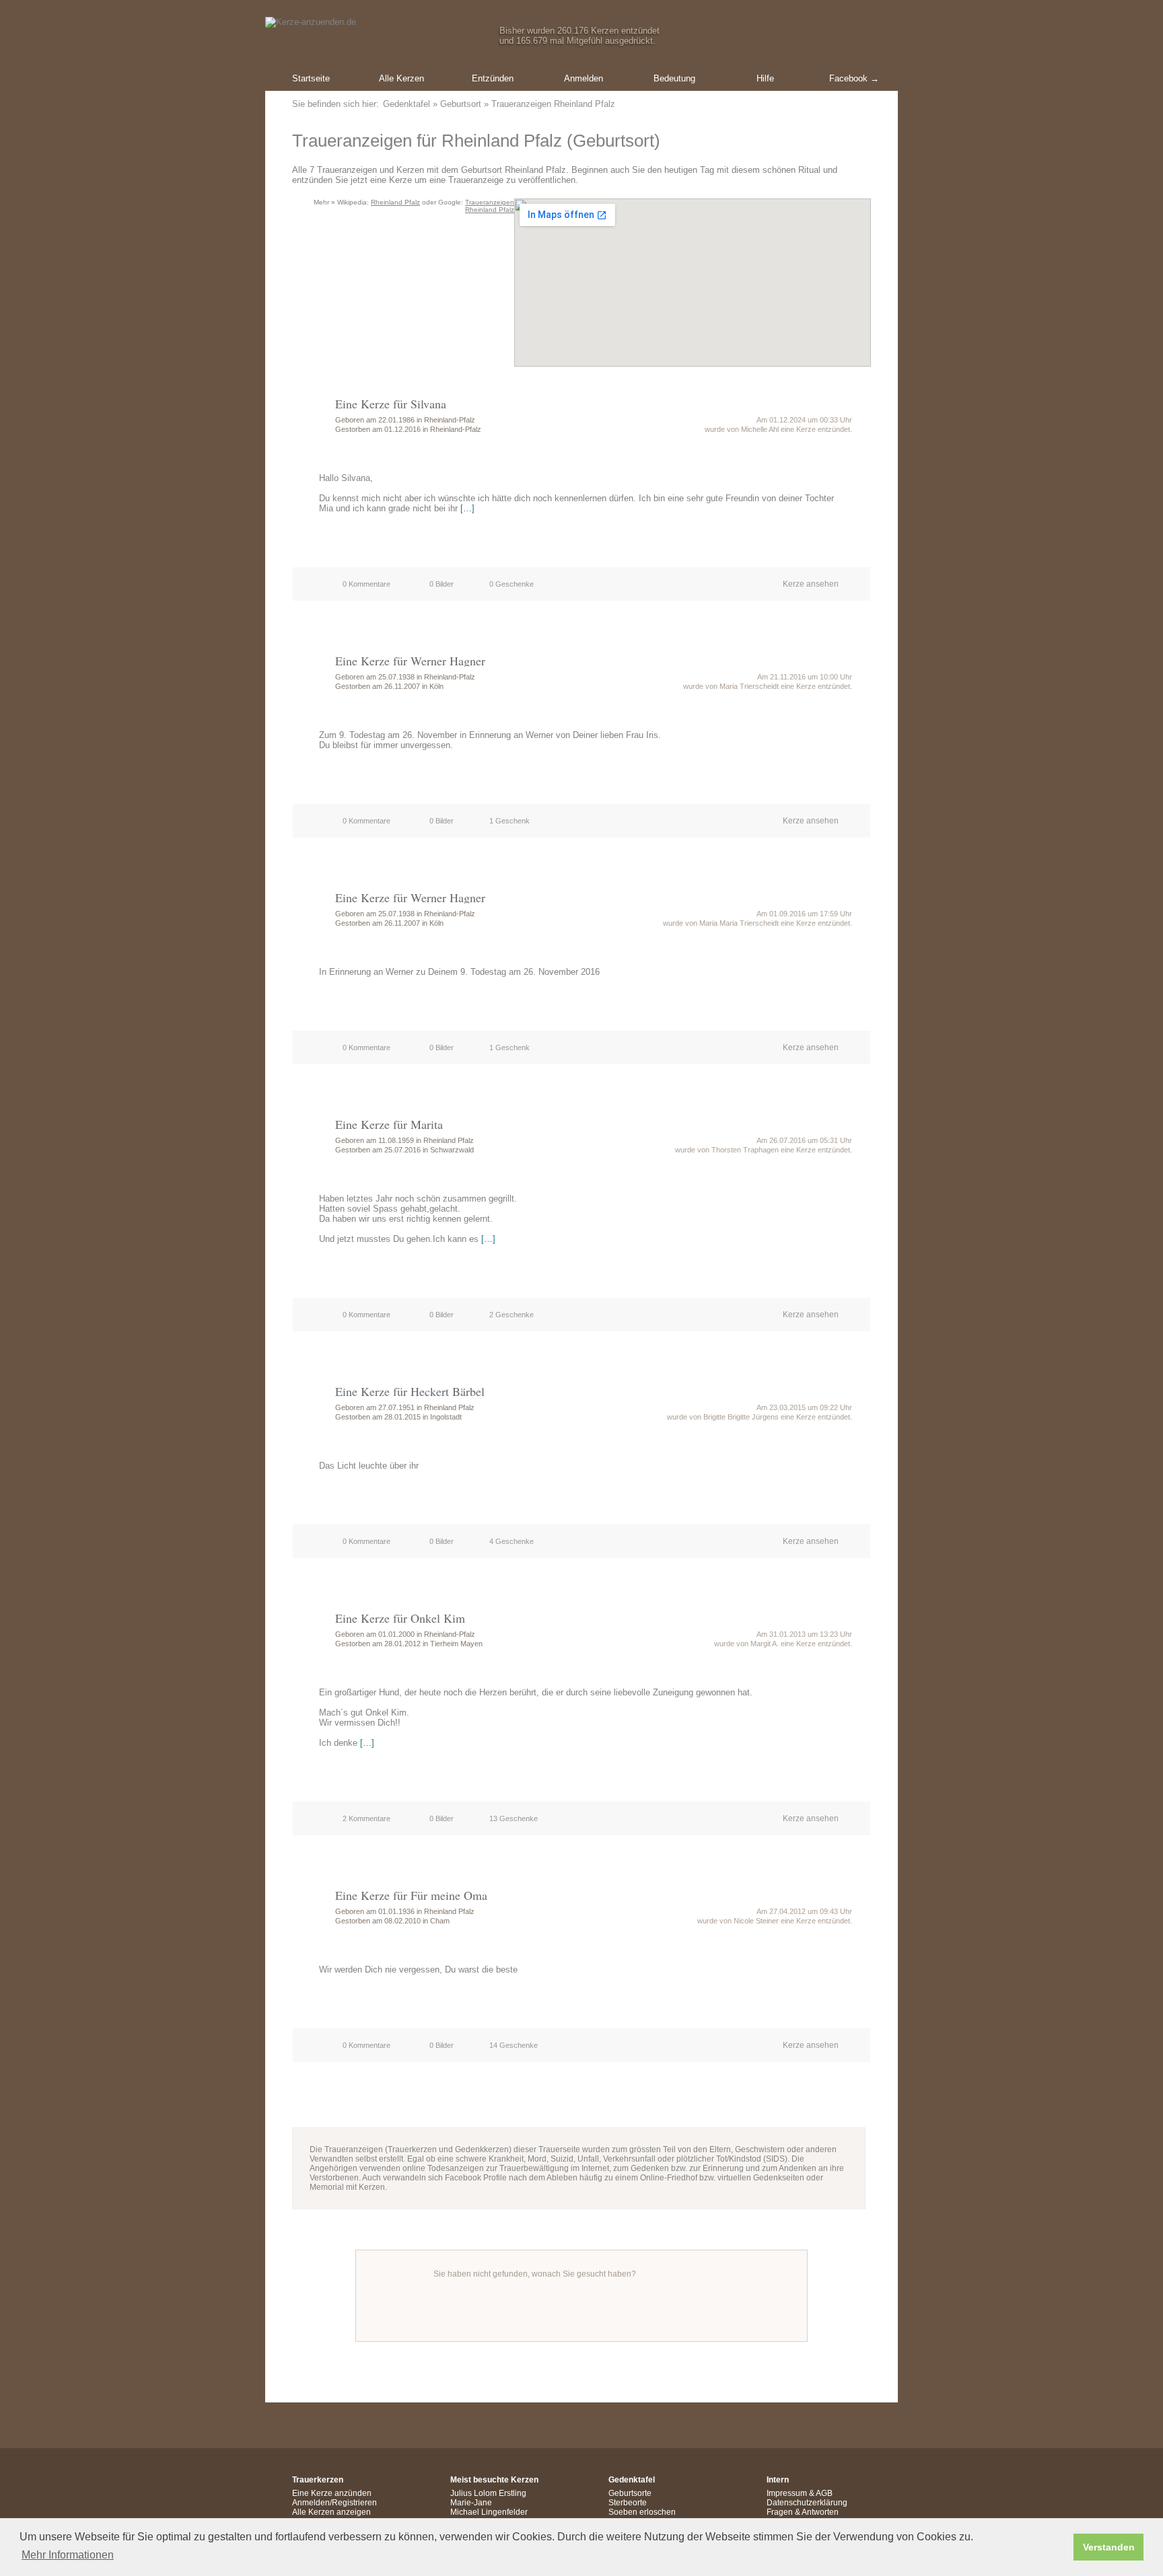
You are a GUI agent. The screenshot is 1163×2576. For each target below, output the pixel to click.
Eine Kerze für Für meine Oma (411, 1895)
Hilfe (765, 78)
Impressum (787, 2493)
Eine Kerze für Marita (389, 1124)
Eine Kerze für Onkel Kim (400, 1618)
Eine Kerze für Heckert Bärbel (410, 1391)
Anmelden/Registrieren (334, 2503)
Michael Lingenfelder (489, 2512)
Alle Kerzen (401, 78)
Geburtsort (461, 104)
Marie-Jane (471, 2503)
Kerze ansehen (811, 584)
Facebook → (854, 78)
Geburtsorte (630, 2493)
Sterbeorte (628, 2503)
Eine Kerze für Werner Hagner (410, 661)
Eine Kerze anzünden (332, 2493)
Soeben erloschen (642, 2512)
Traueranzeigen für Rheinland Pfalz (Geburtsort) (476, 141)
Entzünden (493, 78)
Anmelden (584, 78)
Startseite (311, 78)
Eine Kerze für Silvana (391, 404)
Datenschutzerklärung (807, 2503)
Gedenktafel (407, 104)
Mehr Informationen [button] (68, 2555)
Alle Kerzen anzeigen (331, 2512)
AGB (824, 2493)
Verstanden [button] (1109, 2547)
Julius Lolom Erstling (488, 2493)
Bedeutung (674, 78)
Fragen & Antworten (803, 2512)
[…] (467, 508)
